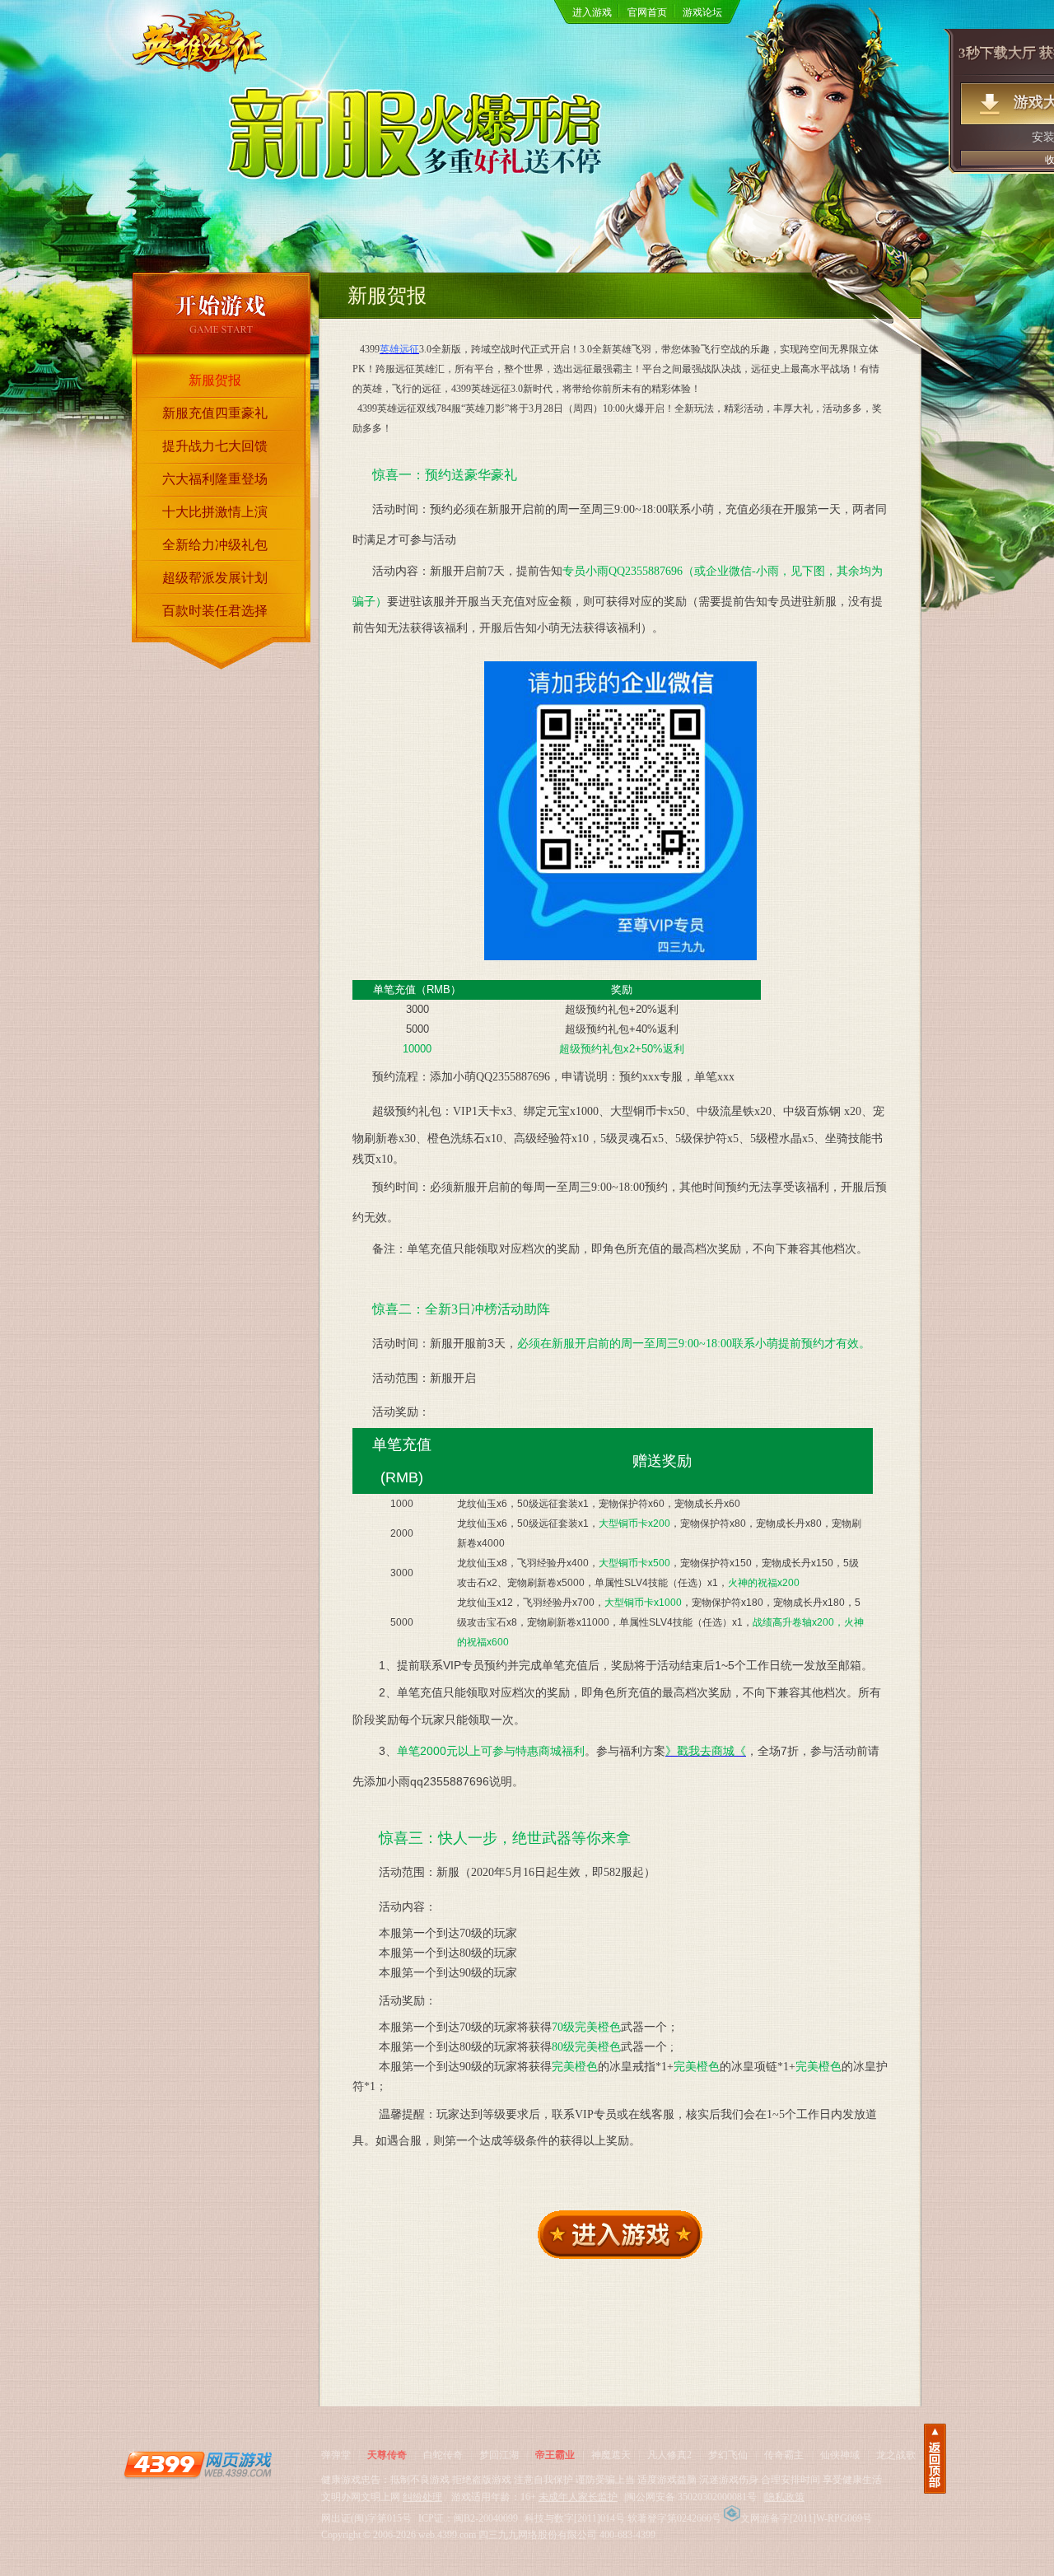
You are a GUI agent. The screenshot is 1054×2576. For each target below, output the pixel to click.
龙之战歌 (896, 2455)
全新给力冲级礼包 (215, 545)
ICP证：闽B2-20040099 (468, 2518)
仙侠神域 (840, 2455)
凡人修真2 (669, 2455)
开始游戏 (222, 313)
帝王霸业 (555, 2455)
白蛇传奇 (443, 2455)
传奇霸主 (784, 2455)
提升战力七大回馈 (215, 446)
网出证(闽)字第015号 (366, 2518)
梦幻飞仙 (728, 2455)
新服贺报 (215, 380)
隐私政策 (785, 2497)
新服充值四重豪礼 (215, 413)
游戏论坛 (702, 12)
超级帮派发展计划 (215, 578)
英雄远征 (201, 56)
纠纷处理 (422, 2497)
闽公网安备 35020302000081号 (691, 2497)
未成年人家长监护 (578, 2497)
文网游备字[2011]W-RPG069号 (806, 2518)
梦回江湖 (499, 2455)
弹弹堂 (336, 2455)
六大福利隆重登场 (215, 479)
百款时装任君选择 (215, 611)
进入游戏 (592, 12)
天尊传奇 (387, 2455)
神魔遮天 (611, 2455)
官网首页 (647, 12)
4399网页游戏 (198, 2464)
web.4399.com (447, 2535)
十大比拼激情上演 (215, 512)
